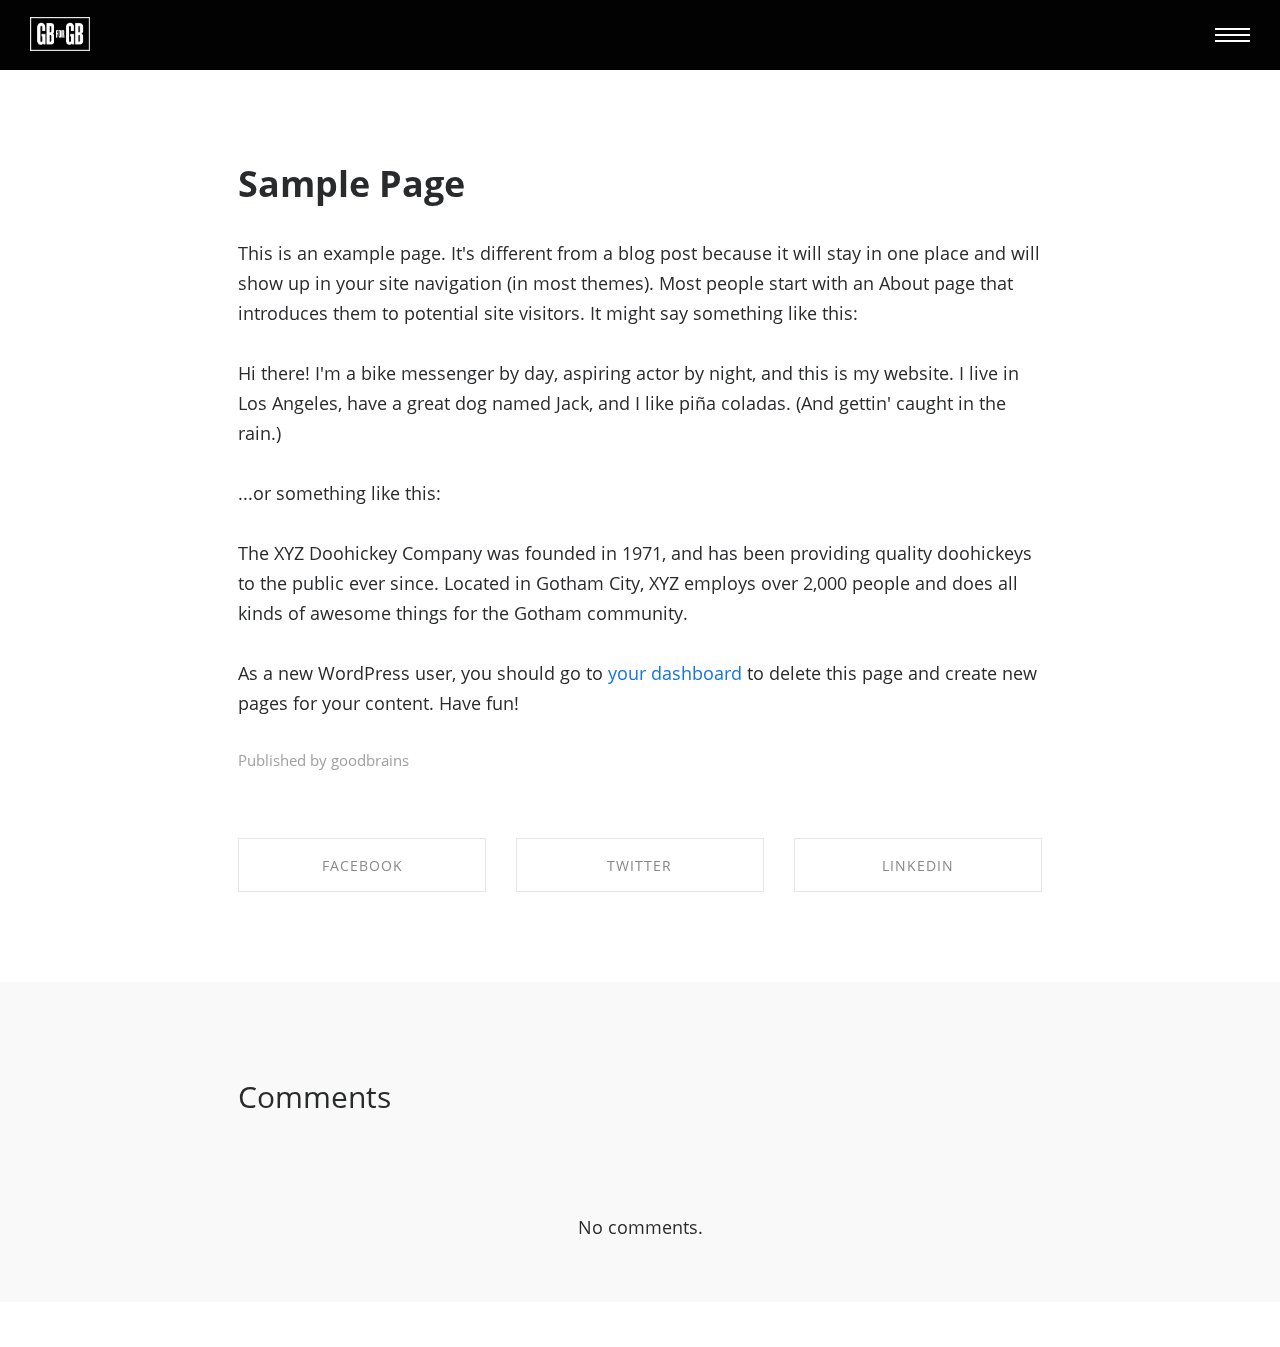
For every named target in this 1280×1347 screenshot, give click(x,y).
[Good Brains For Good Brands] (60, 34)
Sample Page (351, 183)
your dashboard (675, 673)
